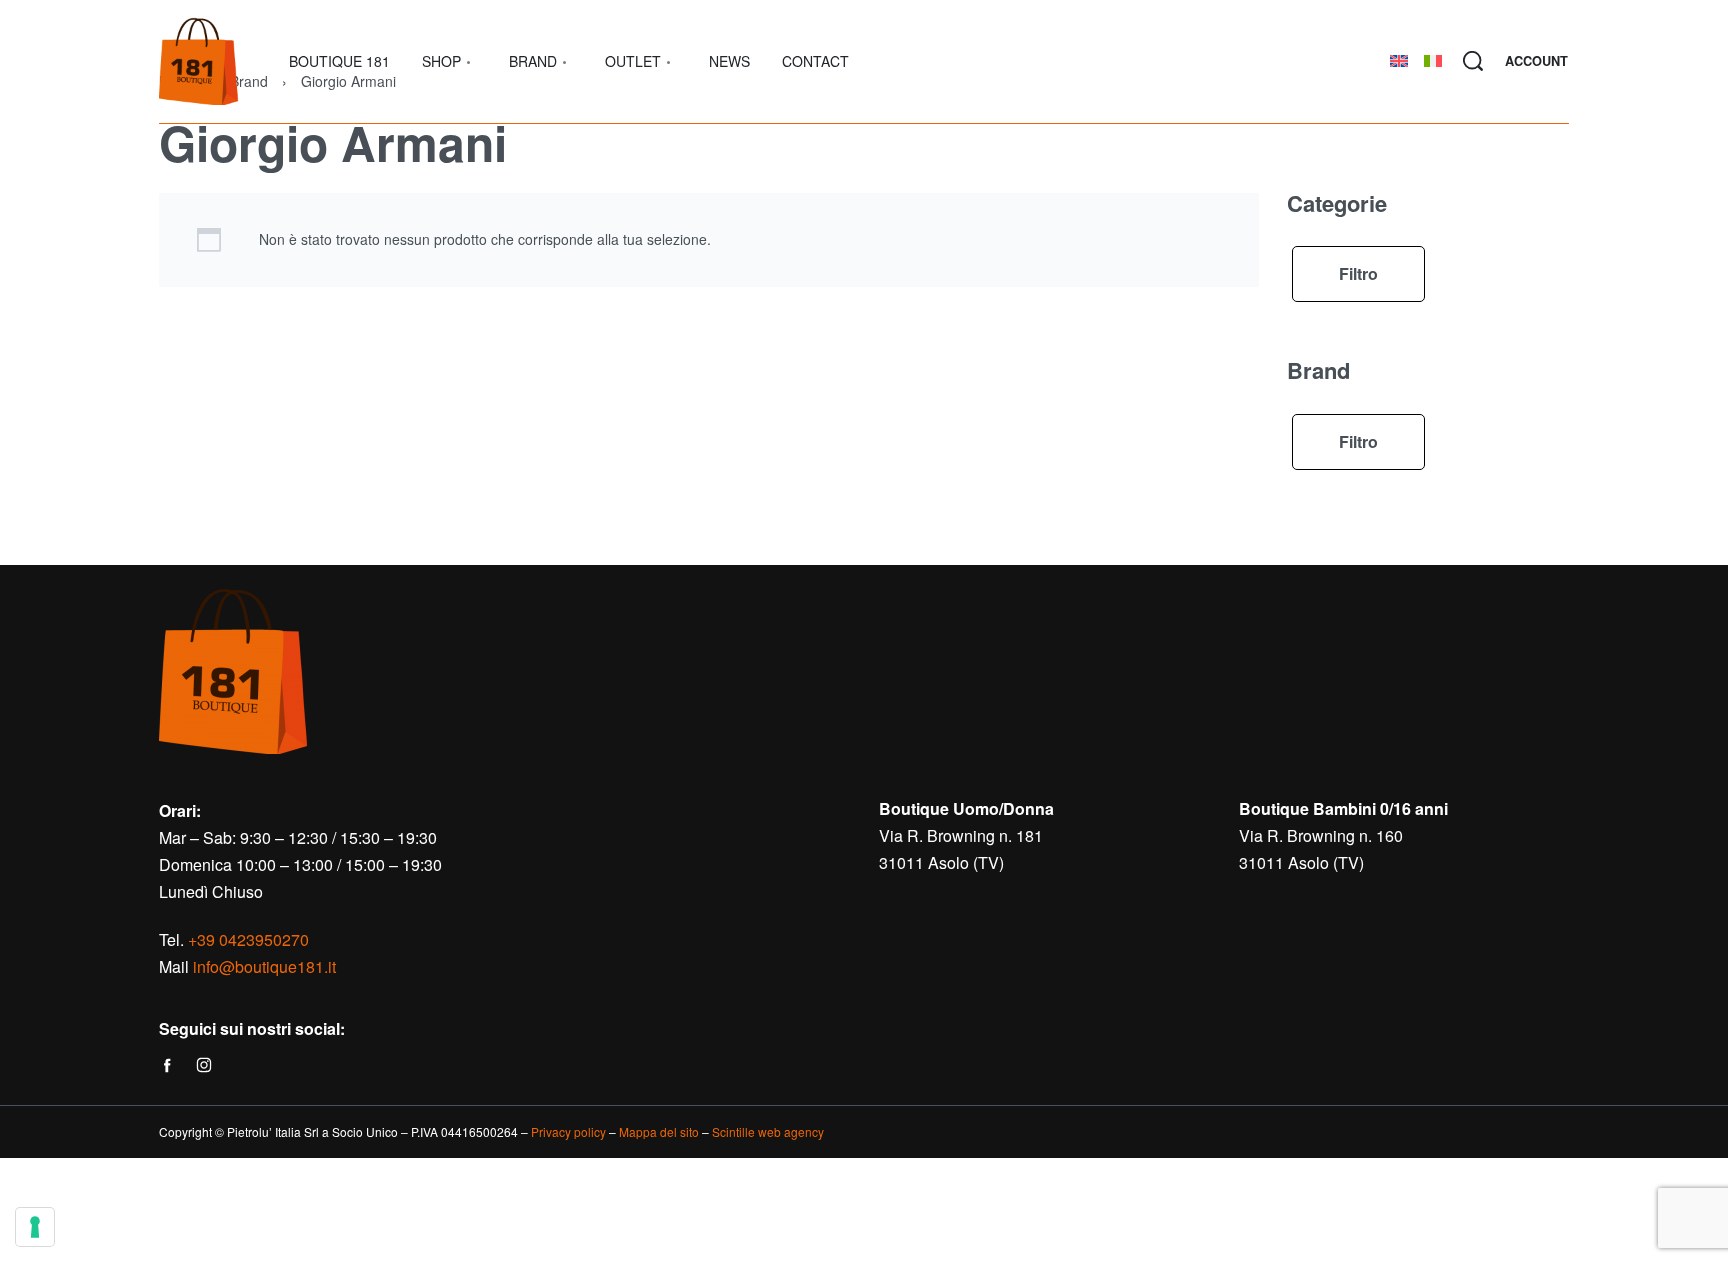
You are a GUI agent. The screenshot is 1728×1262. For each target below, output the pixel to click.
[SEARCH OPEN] (1473, 61)
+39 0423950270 (248, 939)
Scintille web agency (768, 1131)
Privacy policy (568, 1131)
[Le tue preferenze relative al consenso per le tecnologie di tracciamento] (35, 1227)
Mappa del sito (659, 1131)
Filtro (1358, 273)
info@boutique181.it (264, 966)
